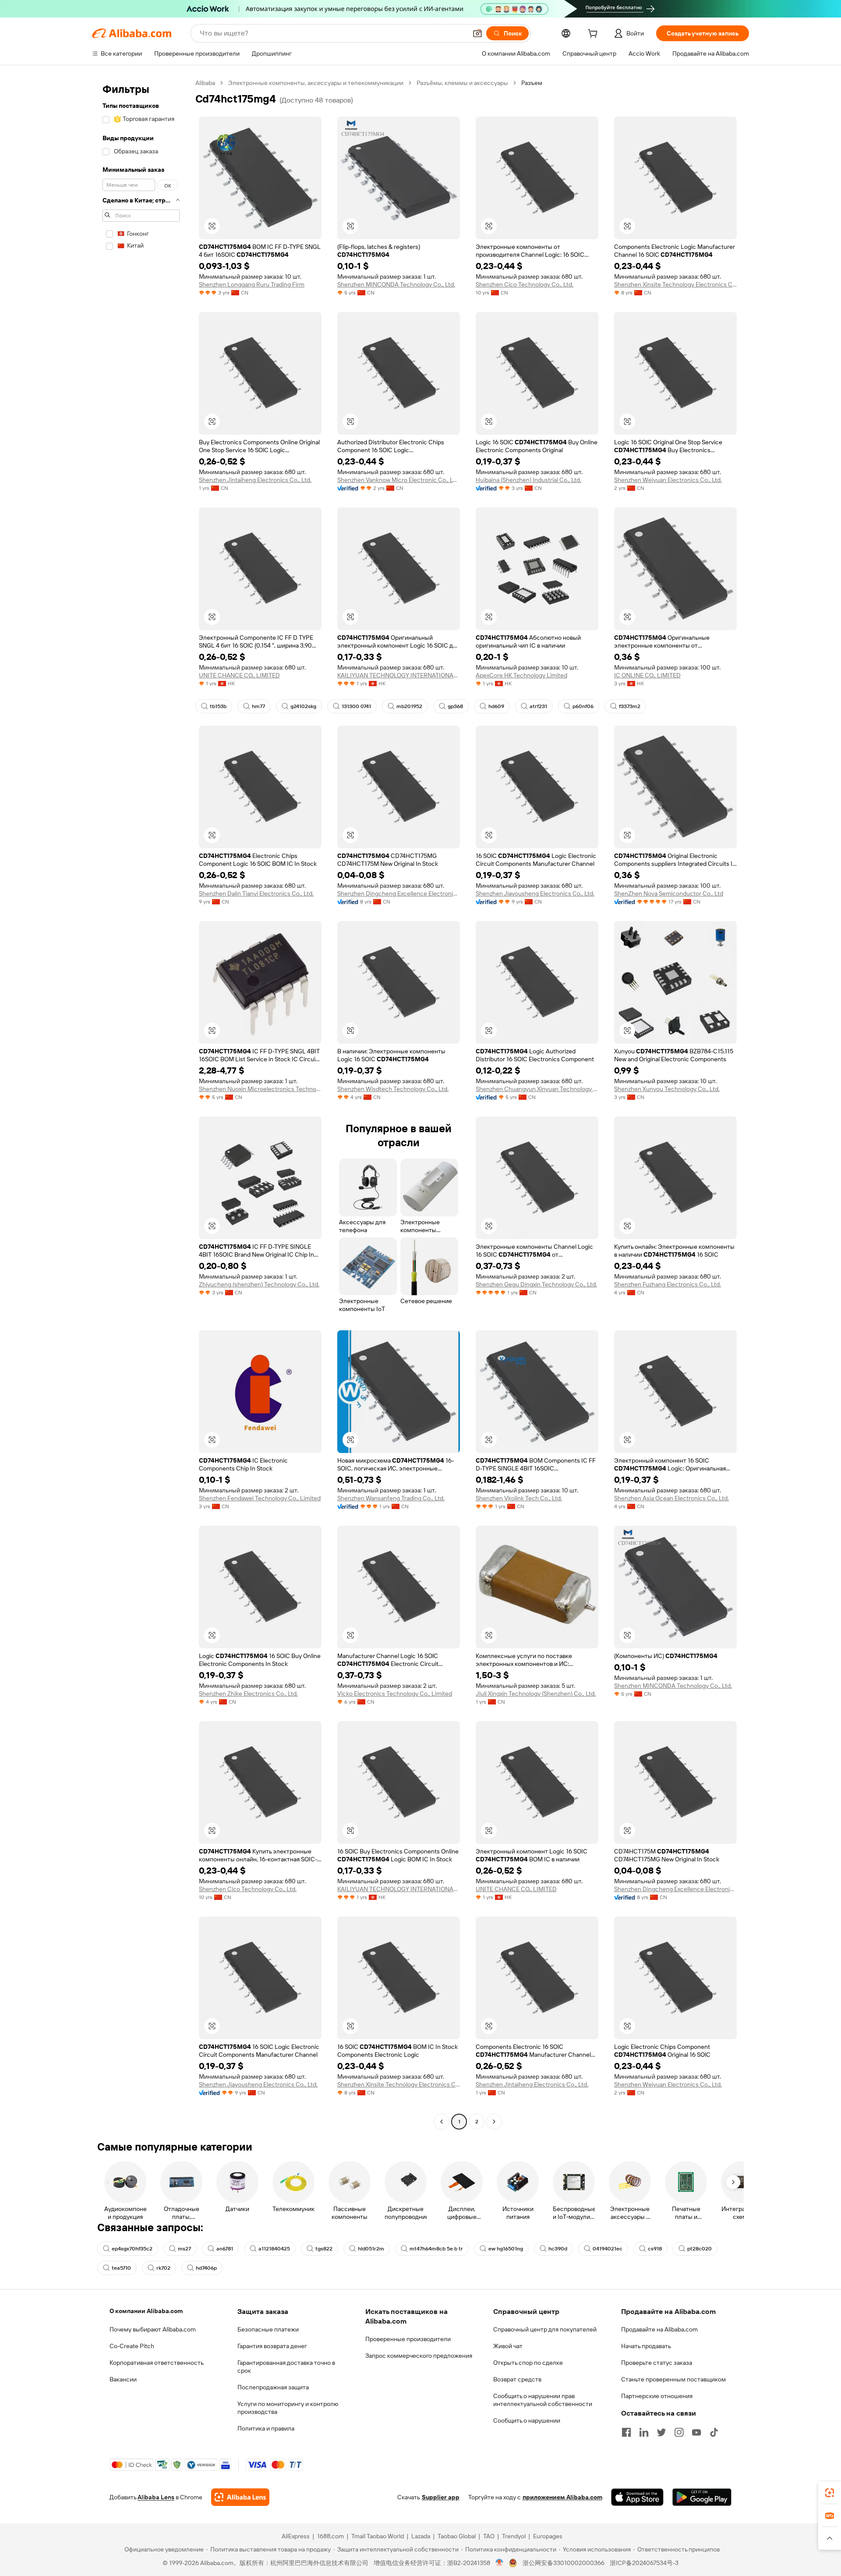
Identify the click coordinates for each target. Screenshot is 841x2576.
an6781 (225, 2249)
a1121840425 (274, 2249)
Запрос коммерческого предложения (419, 2356)
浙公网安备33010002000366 (564, 2563)
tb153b (218, 706)
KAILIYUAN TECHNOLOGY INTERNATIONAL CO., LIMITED (399, 675)
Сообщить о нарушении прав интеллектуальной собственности (543, 2400)
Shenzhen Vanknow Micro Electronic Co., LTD (399, 480)
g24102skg (303, 706)
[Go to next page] (494, 2122)
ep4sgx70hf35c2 (132, 2249)
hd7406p (206, 2268)
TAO (489, 2536)
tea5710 (121, 2268)
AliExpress (296, 2536)
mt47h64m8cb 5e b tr (436, 2249)
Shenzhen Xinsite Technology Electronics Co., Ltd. (675, 284)
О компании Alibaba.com (146, 2311)
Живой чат (508, 2346)
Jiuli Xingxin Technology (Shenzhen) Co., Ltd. (536, 1694)
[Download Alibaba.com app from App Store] (637, 2497)
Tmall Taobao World (378, 2536)
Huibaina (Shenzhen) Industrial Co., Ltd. (528, 480)
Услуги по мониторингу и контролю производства (288, 2408)
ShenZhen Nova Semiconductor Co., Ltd (669, 893)
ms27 (184, 2249)
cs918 (655, 2249)
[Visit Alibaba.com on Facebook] (626, 2432)
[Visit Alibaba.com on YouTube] (696, 2432)
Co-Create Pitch (132, 2346)
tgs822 (324, 2249)
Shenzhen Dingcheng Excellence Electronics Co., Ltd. (399, 893)
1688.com (330, 2536)
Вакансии (123, 2379)
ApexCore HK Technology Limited (521, 675)
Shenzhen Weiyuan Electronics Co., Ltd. (668, 480)
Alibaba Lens (156, 2497)
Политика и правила (266, 2428)
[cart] (594, 35)
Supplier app (441, 2497)
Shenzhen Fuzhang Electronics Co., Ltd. (668, 1284)
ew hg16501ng (506, 2249)
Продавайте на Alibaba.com (659, 2329)
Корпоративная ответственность (157, 2363)
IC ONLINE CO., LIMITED (647, 675)
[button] (477, 33)
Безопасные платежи (268, 2329)
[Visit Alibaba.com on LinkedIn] (644, 2432)
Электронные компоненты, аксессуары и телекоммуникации (316, 83)
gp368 (455, 706)
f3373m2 (630, 706)
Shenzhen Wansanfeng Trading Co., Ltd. (391, 1498)
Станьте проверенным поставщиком (673, 2379)
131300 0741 (356, 706)
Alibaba (205, 83)
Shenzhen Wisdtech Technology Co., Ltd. (393, 1089)
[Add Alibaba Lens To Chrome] (240, 2497)
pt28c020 (700, 2249)
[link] (830, 2493)
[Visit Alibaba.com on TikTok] (714, 2432)
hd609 (496, 706)
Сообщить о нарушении (527, 2420)
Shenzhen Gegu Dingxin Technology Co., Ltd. (536, 1284)
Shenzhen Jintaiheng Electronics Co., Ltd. (255, 480)
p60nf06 (583, 706)
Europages (548, 2536)
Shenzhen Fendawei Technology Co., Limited (260, 1498)
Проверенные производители (408, 2339)
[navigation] (141, 1103)
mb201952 (409, 706)
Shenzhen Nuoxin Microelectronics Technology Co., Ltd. (260, 1089)
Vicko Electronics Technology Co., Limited (395, 1694)
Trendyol (514, 2536)
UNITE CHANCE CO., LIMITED (239, 675)
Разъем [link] (532, 83)
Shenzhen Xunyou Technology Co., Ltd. (667, 1089)
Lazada (421, 2536)
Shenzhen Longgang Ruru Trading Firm (252, 284)
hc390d (558, 2249)
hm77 (258, 706)
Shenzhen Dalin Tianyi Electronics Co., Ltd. (256, 893)
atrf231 (538, 706)
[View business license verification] (500, 2563)
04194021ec (608, 2249)
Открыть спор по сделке (528, 2363)
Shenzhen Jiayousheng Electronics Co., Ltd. (535, 893)
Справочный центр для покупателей (545, 2329)
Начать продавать (646, 2346)
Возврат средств (517, 2379)
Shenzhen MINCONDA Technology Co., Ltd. (396, 284)
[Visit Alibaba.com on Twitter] (661, 2432)
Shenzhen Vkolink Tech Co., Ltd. (519, 1498)
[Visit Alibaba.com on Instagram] (679, 2432)
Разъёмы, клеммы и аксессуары (462, 83)
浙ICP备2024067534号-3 (644, 2563)
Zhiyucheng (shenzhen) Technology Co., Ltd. (259, 1284)
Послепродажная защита (273, 2387)
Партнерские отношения (657, 2396)
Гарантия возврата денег (272, 2346)
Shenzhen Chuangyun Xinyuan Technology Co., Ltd (537, 1089)
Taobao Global (457, 2536)
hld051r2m (371, 2249)
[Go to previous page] (442, 2122)
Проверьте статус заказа (657, 2363)
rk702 (163, 2268)
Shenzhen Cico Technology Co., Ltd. (525, 284)
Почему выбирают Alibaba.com (153, 2329)
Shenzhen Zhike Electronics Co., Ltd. (248, 1694)
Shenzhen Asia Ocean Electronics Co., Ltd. (671, 1498)
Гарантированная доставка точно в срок (286, 2367)
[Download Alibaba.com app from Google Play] (702, 2497)
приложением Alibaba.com (562, 2497)
